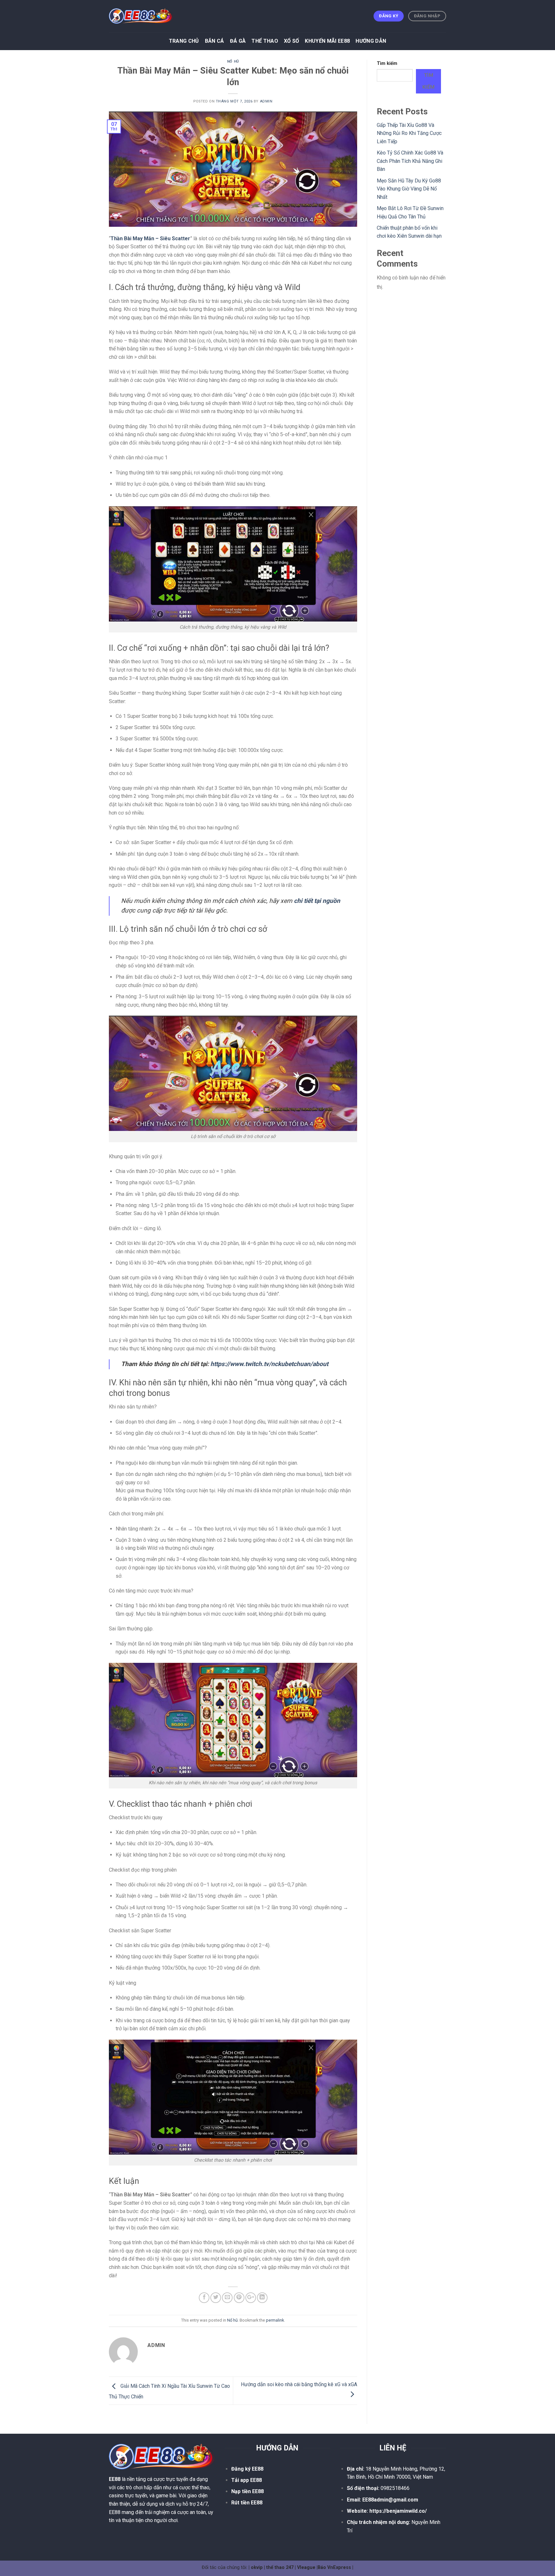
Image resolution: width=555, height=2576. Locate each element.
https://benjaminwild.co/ (398, 2511)
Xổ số (292, 41)
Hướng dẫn (371, 41)
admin (266, 101)
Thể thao (265, 41)
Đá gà (238, 41)
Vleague (306, 2567)
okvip (257, 2567)
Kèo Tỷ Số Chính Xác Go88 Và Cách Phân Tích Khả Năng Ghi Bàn (410, 161)
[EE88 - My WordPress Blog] (141, 16)
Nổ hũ (233, 62)
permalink (275, 2320)
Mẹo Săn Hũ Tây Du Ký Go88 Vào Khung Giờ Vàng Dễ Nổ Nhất (409, 189)
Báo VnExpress (334, 2567)
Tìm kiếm (387, 63)
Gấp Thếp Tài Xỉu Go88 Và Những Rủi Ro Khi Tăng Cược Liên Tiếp (409, 133)
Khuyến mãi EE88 (327, 41)
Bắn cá (215, 41)
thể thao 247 (280, 2567)
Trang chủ (184, 41)
